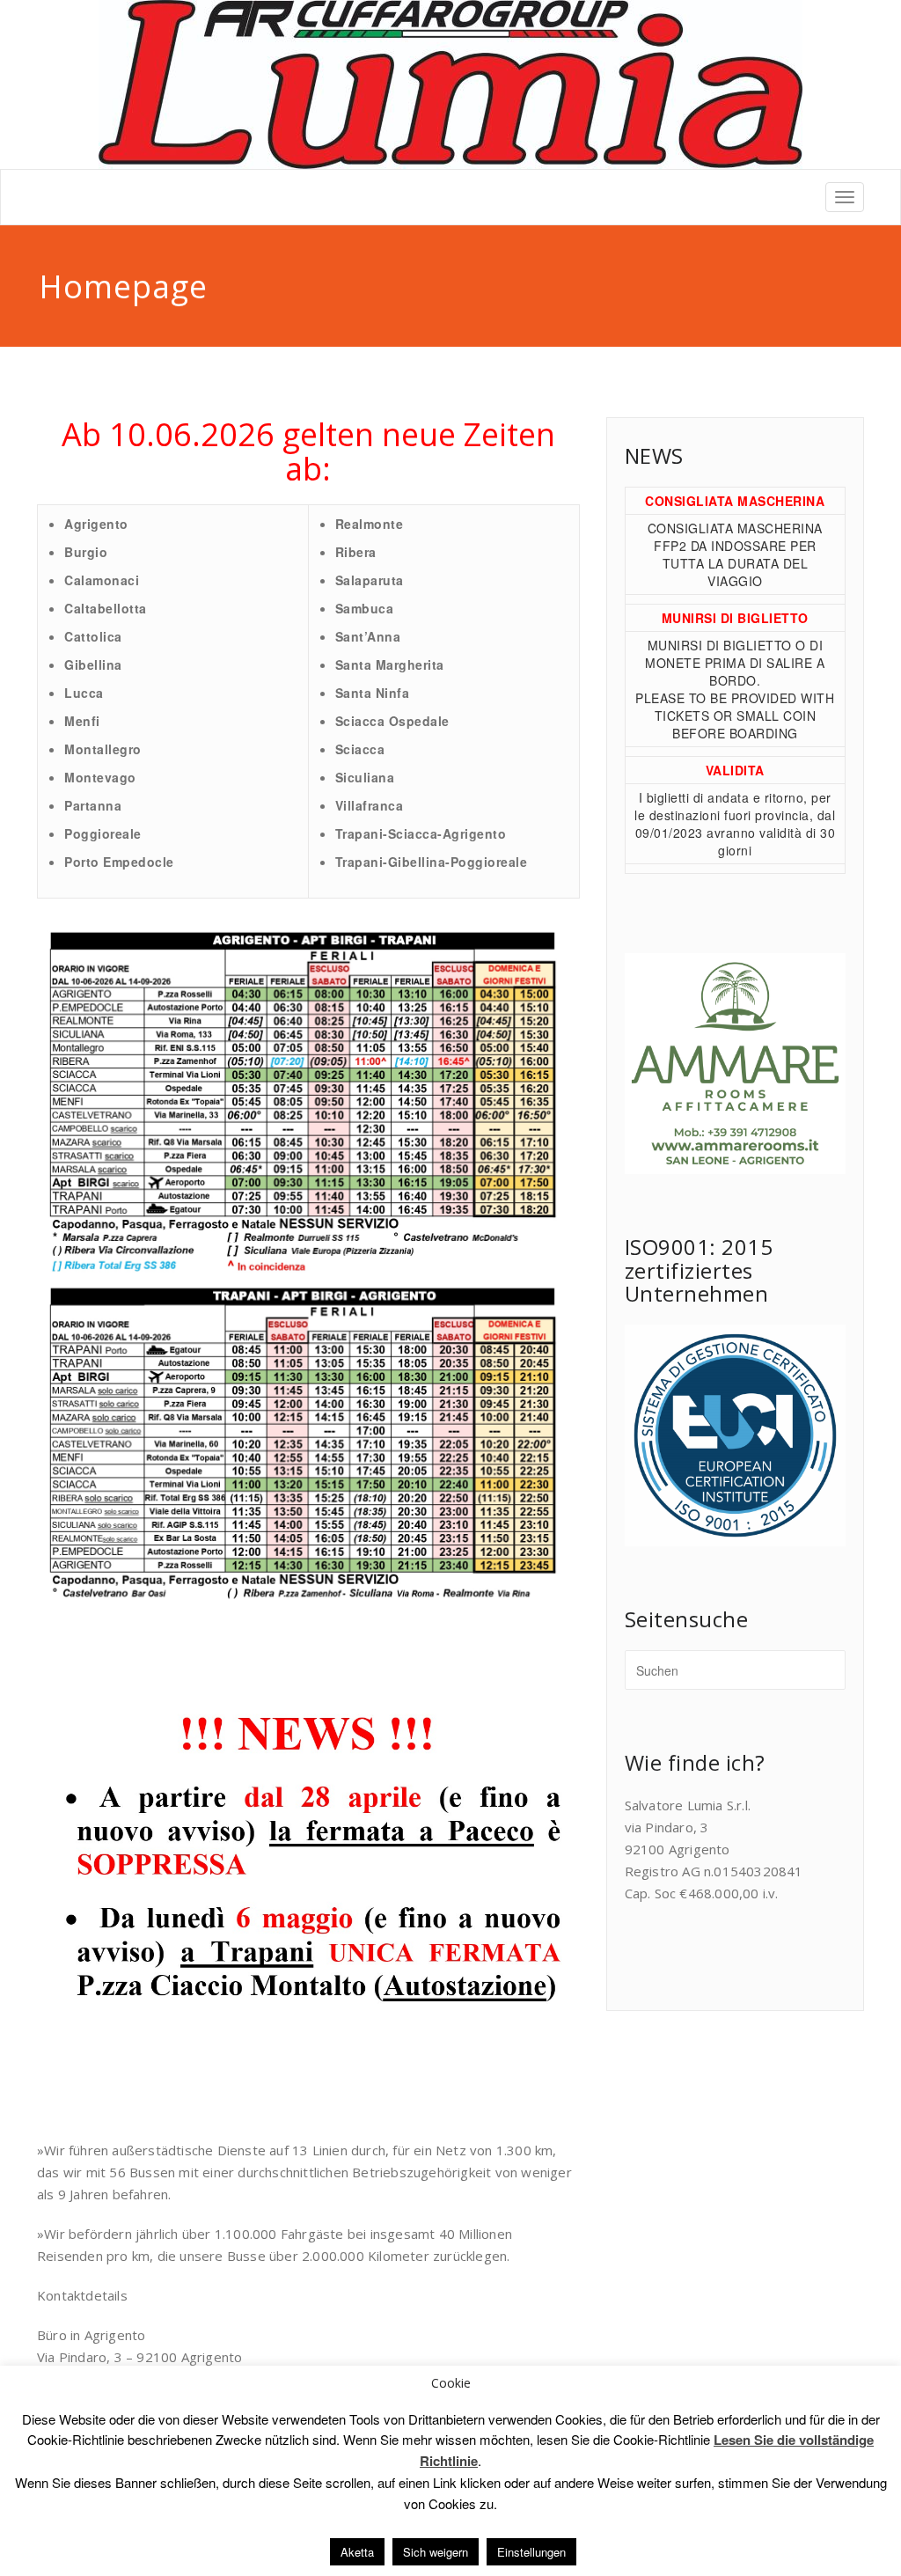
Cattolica (93, 636)
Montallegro (103, 749)
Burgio (86, 552)
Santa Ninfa (373, 693)
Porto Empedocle (119, 862)
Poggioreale (103, 833)
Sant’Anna (368, 636)
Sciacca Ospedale (392, 721)
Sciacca (360, 749)
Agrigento (96, 524)
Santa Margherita (390, 664)
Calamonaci (102, 580)
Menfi (82, 721)
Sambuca (365, 608)
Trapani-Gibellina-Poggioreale (432, 862)
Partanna (93, 805)
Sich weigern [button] (436, 2552)
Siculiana (365, 777)
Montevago (100, 777)
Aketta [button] (357, 2552)
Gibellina (93, 664)
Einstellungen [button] (531, 2552)
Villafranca (370, 805)
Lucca (84, 693)
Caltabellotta (106, 608)
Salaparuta (370, 580)
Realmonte (370, 524)
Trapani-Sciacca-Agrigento (421, 833)
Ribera (356, 552)
